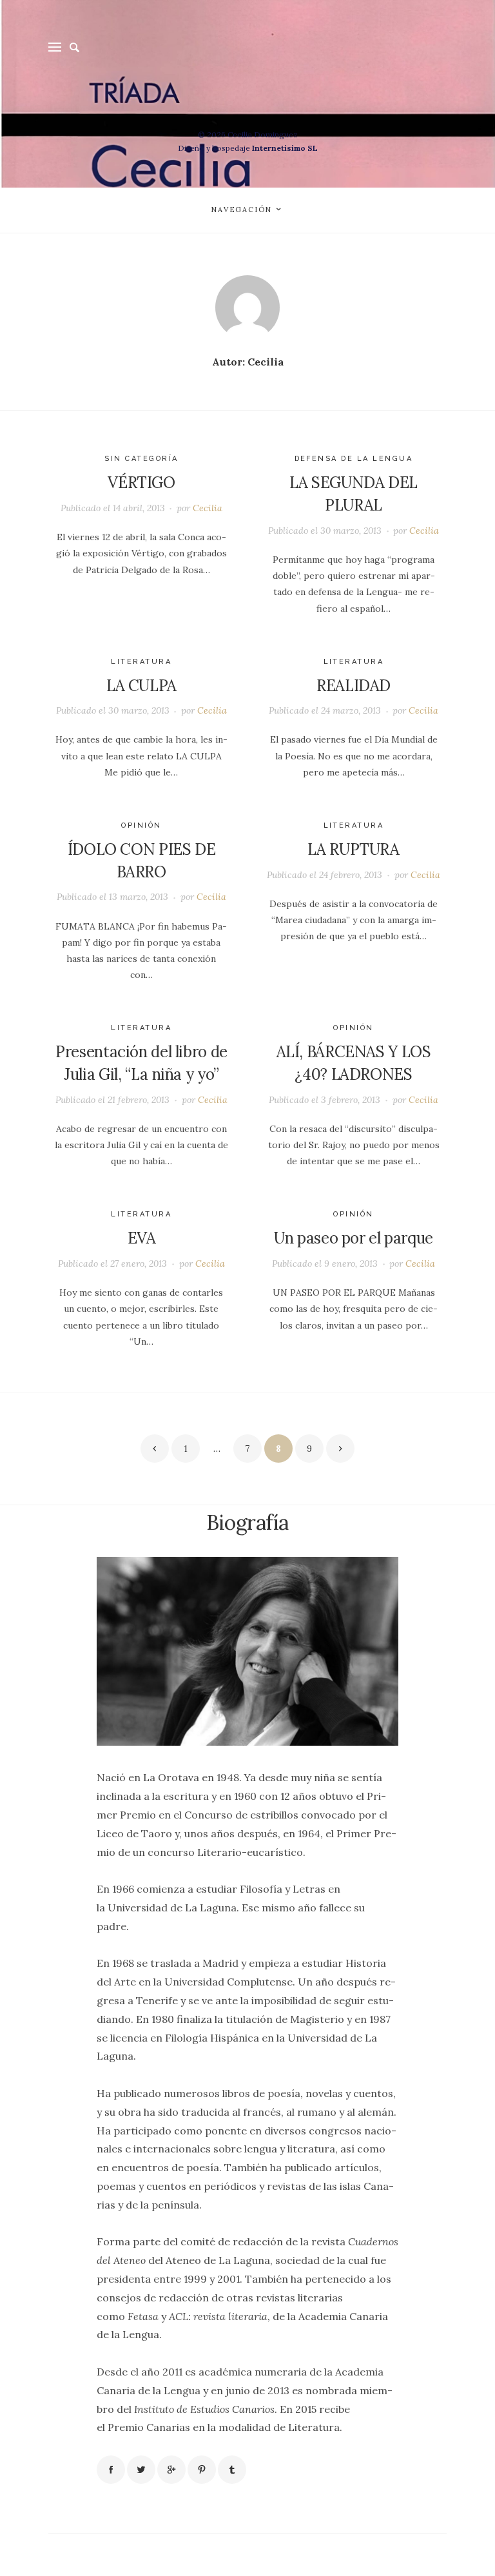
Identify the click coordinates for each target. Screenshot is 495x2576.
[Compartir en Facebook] (111, 2470)
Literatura (141, 662)
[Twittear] (141, 2470)
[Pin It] (202, 2470)
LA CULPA (141, 686)
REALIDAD (354, 686)
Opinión (141, 825)
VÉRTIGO (141, 483)
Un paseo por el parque (354, 1238)
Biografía (247, 1522)
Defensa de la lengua (354, 459)
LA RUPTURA (353, 849)
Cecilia (208, 508)
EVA (142, 1238)
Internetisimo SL (285, 148)
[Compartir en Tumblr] (232, 2470)
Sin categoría (141, 459)
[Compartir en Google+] (171, 2470)
